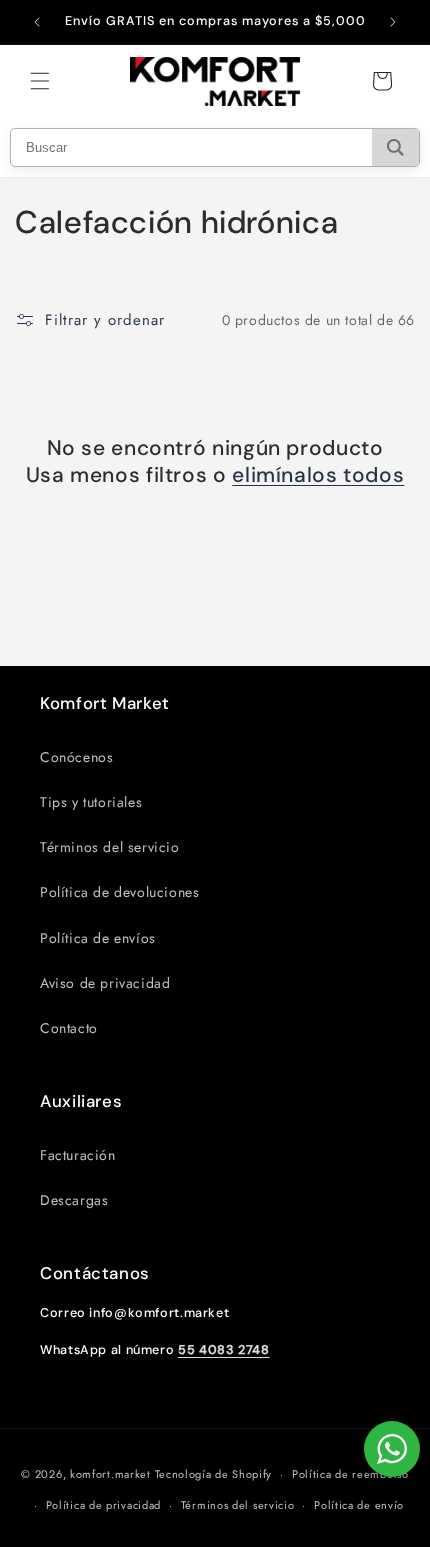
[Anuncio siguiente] (393, 22)
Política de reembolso (350, 1474)
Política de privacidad (103, 1505)
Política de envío (359, 1505)
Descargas (74, 1200)
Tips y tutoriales (91, 802)
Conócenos (76, 757)
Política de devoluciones (119, 892)
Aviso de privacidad (105, 983)
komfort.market (110, 1474)
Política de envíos (98, 938)
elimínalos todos (318, 475)
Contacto (69, 1028)
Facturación (78, 1155)
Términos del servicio (110, 847)
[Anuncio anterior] (37, 22)
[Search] (395, 147)
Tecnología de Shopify (214, 1474)
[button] (40, 81)
